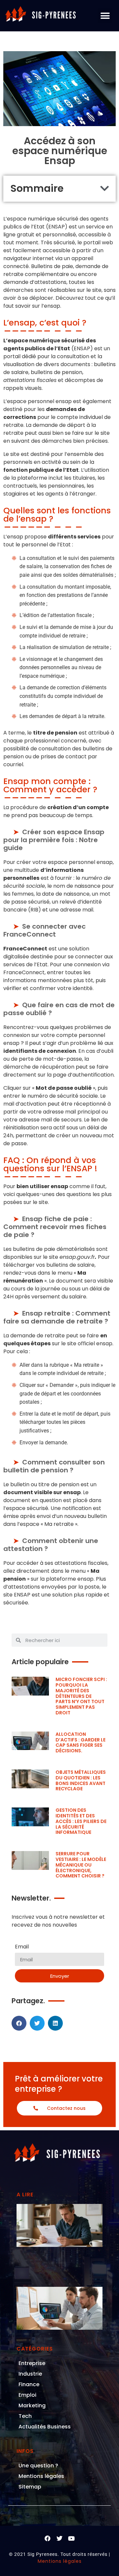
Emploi (27, 2395)
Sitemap (30, 2487)
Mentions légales (41, 2476)
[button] (105, 16)
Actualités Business (45, 2427)
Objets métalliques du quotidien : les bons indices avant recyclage (81, 1780)
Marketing (32, 2405)
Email (22, 1947)
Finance (29, 2384)
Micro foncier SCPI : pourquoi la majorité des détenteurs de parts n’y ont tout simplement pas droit (81, 1696)
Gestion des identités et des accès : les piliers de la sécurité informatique (81, 1821)
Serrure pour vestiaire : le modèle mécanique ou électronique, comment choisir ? (81, 1865)
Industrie (30, 2374)
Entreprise (32, 2363)
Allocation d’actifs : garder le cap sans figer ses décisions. (80, 1742)
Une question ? (38, 2466)
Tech (25, 2416)
